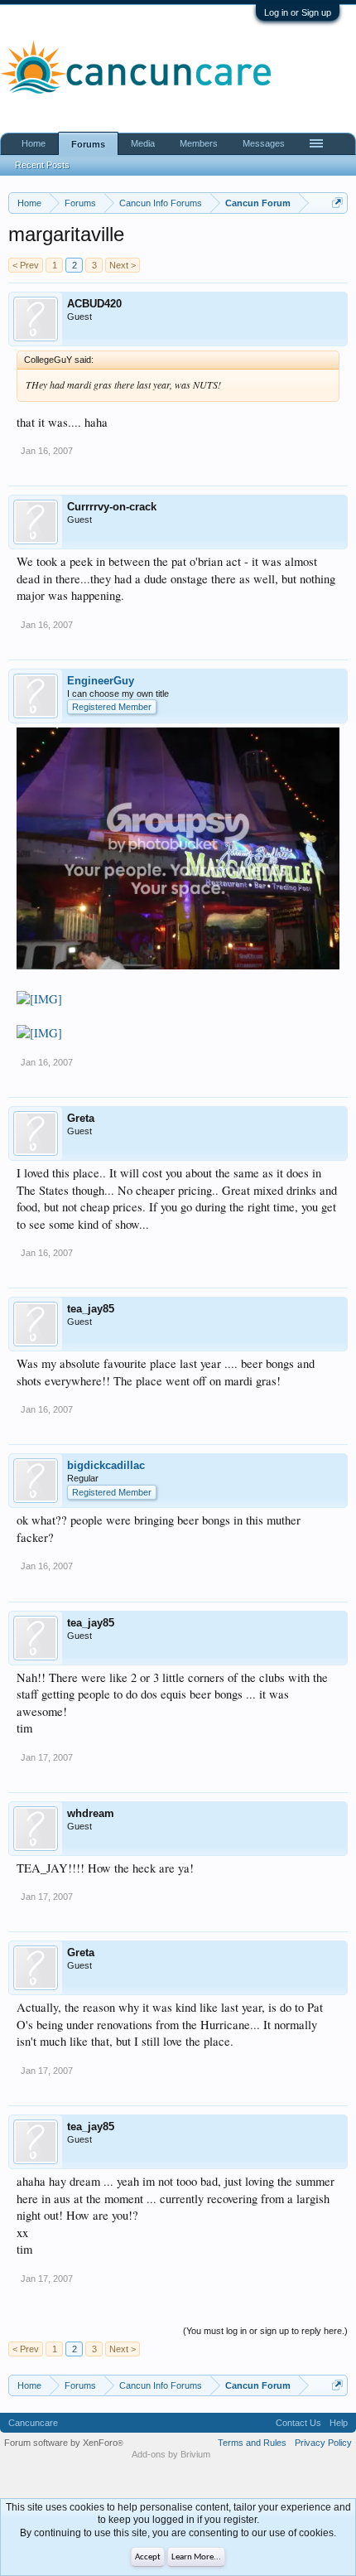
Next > (123, 265)
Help (339, 2423)
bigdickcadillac (106, 1465)
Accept (148, 2557)
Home (34, 143)
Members (199, 143)
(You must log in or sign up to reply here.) (265, 2331)
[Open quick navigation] (337, 203)
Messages (264, 143)
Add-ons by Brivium (171, 2454)
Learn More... (196, 2557)
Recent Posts (42, 165)
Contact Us (298, 2423)
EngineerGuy (101, 681)
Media (143, 143)
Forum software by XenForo (64, 2443)
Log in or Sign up (298, 12)
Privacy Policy (323, 2443)
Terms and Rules (252, 2443)
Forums (88, 144)
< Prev (26, 265)
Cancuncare (33, 2423)
